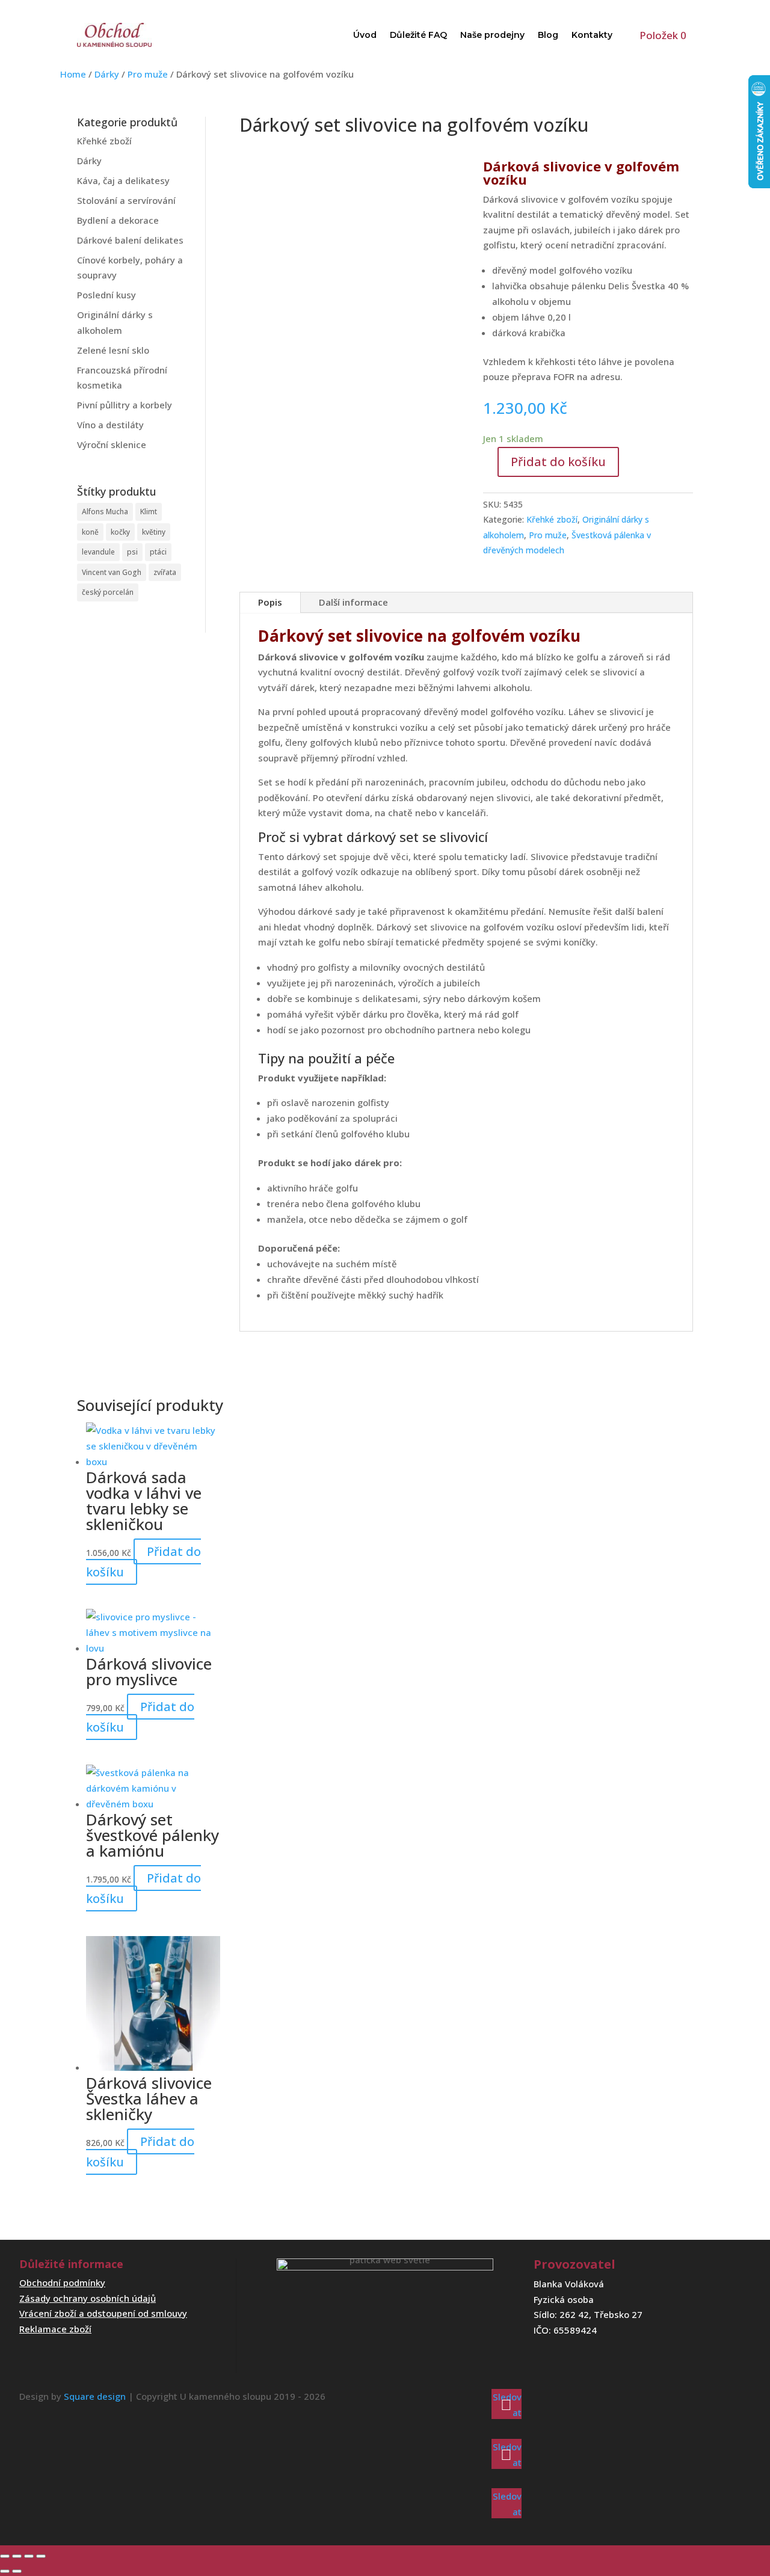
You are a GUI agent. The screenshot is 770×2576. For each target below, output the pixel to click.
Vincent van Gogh (112, 572)
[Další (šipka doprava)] (17, 2571)
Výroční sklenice (112, 444)
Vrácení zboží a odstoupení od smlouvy (103, 2313)
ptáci (158, 552)
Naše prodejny (492, 35)
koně (90, 532)
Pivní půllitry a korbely (125, 405)
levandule (98, 552)
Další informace (353, 602)
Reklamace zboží (55, 2329)
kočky (120, 532)
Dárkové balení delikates (130, 240)
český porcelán (108, 592)
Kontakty (592, 35)
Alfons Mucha (105, 512)
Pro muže (148, 74)
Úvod (365, 35)
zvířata (165, 572)
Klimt (149, 512)
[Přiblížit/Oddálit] (5, 2556)
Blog (548, 35)
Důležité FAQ (418, 35)
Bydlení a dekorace (118, 220)
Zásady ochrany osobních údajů (88, 2298)
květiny (154, 532)
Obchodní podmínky (62, 2282)
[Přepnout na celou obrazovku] (17, 2556)
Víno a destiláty (110, 425)
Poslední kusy (106, 295)
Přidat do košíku (558, 462)
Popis (270, 602)
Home (73, 74)
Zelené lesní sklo (113, 350)
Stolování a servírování (126, 200)
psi (132, 552)
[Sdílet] (29, 2556)
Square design (95, 2396)
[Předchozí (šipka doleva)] (5, 2571)
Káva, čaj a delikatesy (123, 180)
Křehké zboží (104, 141)
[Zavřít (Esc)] (41, 2556)
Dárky (107, 74)
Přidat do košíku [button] (143, 1562)
